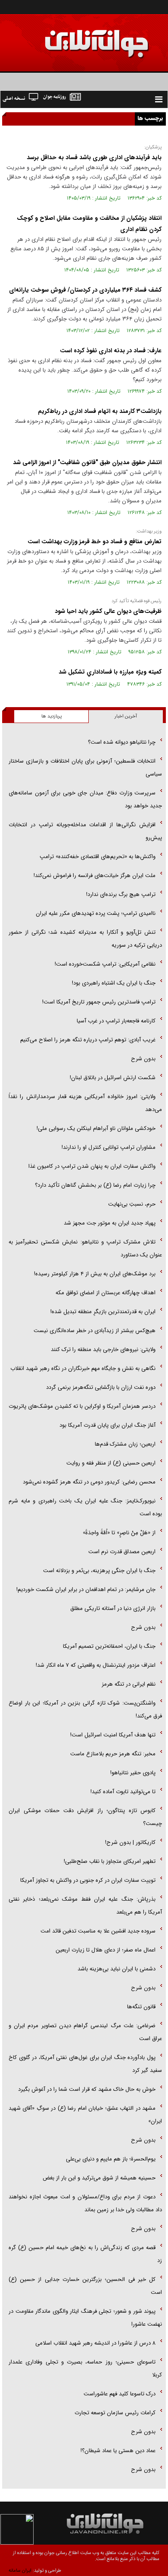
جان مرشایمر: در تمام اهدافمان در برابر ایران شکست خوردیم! (86, 1590)
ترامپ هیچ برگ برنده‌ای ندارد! (121, 894)
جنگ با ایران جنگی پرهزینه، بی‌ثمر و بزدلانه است (99, 1571)
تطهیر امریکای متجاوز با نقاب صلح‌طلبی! (110, 1861)
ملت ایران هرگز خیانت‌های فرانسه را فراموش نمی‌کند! (95, 876)
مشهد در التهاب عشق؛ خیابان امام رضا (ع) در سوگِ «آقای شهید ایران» (85, 2115)
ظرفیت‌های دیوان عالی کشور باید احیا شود (108, 611)
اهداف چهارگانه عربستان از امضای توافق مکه (106, 1293)
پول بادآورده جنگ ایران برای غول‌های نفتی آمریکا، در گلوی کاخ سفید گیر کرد (85, 2064)
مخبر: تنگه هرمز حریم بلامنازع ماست (113, 1754)
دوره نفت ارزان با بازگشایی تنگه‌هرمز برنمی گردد (101, 1387)
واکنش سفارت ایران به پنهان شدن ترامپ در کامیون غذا (92, 1166)
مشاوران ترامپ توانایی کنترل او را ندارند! (109, 1147)
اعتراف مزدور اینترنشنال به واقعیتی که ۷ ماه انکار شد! (96, 1665)
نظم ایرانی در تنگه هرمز (129, 1684)
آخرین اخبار (126, 716)
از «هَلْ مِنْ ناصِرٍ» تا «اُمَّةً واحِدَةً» (119, 1533)
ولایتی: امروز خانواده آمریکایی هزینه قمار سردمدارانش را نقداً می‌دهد (85, 1103)
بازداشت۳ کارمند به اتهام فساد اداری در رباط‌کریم (100, 411)
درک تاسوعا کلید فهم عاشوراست (120, 2394)
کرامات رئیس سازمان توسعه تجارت (115, 2413)
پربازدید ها (51, 716)
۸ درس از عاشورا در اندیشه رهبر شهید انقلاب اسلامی (95, 2343)
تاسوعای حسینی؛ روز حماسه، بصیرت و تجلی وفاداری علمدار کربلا (85, 2368)
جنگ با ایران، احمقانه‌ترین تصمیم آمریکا (109, 1646)
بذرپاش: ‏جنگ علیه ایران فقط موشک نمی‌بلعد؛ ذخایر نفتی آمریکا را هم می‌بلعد (85, 1906)
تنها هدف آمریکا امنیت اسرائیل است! (113, 1735)
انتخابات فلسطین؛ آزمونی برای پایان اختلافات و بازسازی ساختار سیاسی (85, 768)
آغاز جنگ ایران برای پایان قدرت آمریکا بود (107, 1425)
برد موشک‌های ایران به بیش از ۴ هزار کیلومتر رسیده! (95, 1274)
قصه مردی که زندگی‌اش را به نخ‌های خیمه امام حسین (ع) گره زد (85, 2254)
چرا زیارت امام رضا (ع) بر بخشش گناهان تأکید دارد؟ (95, 1185)
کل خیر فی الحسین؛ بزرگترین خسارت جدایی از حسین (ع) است (85, 2286)
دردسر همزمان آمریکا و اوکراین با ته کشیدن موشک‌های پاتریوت (82, 1406)
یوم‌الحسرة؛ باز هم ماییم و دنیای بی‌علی (111, 2159)
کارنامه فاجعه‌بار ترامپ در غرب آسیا (116, 1021)
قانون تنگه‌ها (141, 2007)
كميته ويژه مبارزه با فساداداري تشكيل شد (110, 672)
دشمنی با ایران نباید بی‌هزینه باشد (117, 1969)
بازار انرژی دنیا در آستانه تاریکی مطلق (113, 1608)
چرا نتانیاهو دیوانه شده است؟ (122, 742)
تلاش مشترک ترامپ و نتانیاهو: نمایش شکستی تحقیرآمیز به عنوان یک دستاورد (85, 1248)
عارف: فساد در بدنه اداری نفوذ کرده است (111, 351)
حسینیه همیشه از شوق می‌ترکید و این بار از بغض (99, 2178)
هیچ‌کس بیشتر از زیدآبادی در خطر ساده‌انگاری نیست (95, 1331)
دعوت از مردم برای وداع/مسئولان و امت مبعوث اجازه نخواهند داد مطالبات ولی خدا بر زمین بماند (85, 2203)
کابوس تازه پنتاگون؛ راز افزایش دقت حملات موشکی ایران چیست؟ (85, 1817)
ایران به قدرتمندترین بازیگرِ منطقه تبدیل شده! (103, 1312)
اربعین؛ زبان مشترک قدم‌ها (125, 1444)
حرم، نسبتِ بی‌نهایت (132, 1204)
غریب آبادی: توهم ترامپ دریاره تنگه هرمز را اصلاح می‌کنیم (88, 1040)
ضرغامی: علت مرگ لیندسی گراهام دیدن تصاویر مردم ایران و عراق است (85, 2032)
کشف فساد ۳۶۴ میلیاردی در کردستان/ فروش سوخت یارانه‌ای (85, 290)
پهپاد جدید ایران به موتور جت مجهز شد (110, 1223)
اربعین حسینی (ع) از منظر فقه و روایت (111, 1463)
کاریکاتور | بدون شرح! (130, 1842)
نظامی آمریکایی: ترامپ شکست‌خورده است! (105, 964)
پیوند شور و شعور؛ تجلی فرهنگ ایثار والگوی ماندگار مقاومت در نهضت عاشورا (85, 2318)
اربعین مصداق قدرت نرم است (122, 1552)
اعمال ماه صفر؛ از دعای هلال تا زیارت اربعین (106, 1950)
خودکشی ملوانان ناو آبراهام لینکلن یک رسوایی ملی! (96, 1128)
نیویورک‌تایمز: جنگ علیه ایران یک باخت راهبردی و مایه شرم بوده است (85, 1507)
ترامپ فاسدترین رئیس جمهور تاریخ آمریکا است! (99, 1002)
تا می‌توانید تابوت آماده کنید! (123, 1792)
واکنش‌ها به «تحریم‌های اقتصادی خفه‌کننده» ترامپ (98, 857)
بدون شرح (143, 1059)
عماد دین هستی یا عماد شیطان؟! (118, 2451)
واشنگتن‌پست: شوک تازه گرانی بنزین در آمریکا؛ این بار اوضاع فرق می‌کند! (85, 1710)
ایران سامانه (20, 2571)
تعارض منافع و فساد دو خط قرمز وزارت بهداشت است (95, 542)
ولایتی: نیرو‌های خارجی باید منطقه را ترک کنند (103, 1350)
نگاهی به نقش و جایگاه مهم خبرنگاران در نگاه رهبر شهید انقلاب (83, 1368)
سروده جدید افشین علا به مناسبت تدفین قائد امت (98, 1931)
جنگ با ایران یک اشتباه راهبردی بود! (114, 983)
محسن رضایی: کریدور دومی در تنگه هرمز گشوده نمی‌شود (89, 1482)
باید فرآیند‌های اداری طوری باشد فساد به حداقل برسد (94, 157)
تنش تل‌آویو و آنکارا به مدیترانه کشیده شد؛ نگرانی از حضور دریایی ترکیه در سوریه (85, 939)
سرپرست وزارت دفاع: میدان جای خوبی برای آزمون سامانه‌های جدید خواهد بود (85, 799)
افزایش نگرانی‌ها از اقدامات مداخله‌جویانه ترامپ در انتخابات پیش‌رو (85, 831)
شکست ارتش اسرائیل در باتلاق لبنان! (113, 1078)
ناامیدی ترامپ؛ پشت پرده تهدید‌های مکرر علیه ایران (96, 913)
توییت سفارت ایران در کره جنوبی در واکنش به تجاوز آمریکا (88, 1880)
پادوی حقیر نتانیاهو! (133, 1773)
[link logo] (71, 38)
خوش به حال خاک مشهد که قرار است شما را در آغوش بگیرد (87, 2089)
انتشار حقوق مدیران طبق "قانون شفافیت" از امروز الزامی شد (87, 462)
